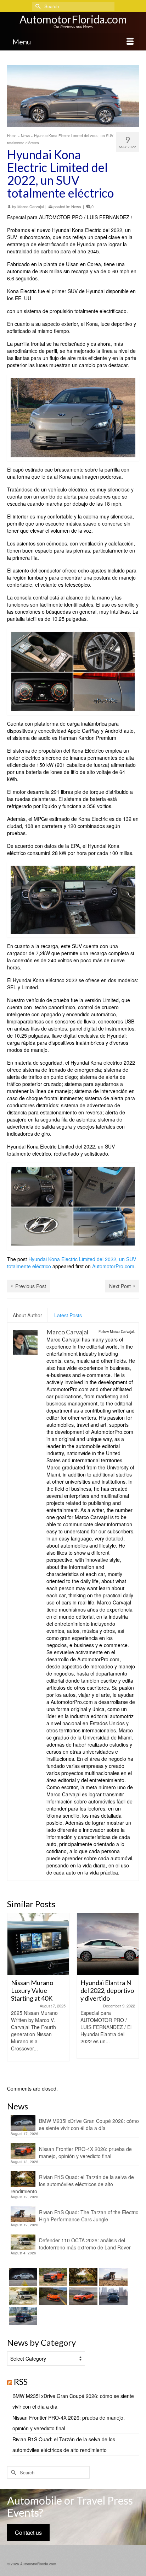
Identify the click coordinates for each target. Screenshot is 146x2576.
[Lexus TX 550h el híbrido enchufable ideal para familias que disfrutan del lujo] (113, 2296)
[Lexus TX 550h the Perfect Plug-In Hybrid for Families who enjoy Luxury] (22, 2316)
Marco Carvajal (30, 206)
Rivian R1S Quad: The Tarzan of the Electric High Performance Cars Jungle (89, 2216)
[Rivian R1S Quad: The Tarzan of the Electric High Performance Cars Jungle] (113, 2277)
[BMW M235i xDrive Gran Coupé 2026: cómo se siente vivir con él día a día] (22, 2277)
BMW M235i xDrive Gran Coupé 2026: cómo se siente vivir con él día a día (89, 2124)
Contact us (28, 2532)
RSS (21, 2381)
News (76, 206)
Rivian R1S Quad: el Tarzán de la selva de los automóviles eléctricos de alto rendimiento (72, 2184)
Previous (13, 1996)
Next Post (120, 1286)
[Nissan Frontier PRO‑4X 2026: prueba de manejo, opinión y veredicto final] (52, 2277)
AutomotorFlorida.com (73, 19)
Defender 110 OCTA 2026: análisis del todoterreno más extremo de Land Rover (85, 2244)
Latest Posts (68, 1315)
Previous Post (31, 1286)
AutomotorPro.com (113, 1266)
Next (133, 1996)
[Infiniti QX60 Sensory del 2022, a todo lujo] (108, 1944)
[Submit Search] (37, 6)
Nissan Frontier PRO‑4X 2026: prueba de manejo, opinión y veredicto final (85, 2152)
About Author (27, 1315)
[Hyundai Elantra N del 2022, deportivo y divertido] (38, 1944)
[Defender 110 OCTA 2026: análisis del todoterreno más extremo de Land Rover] (22, 2296)
